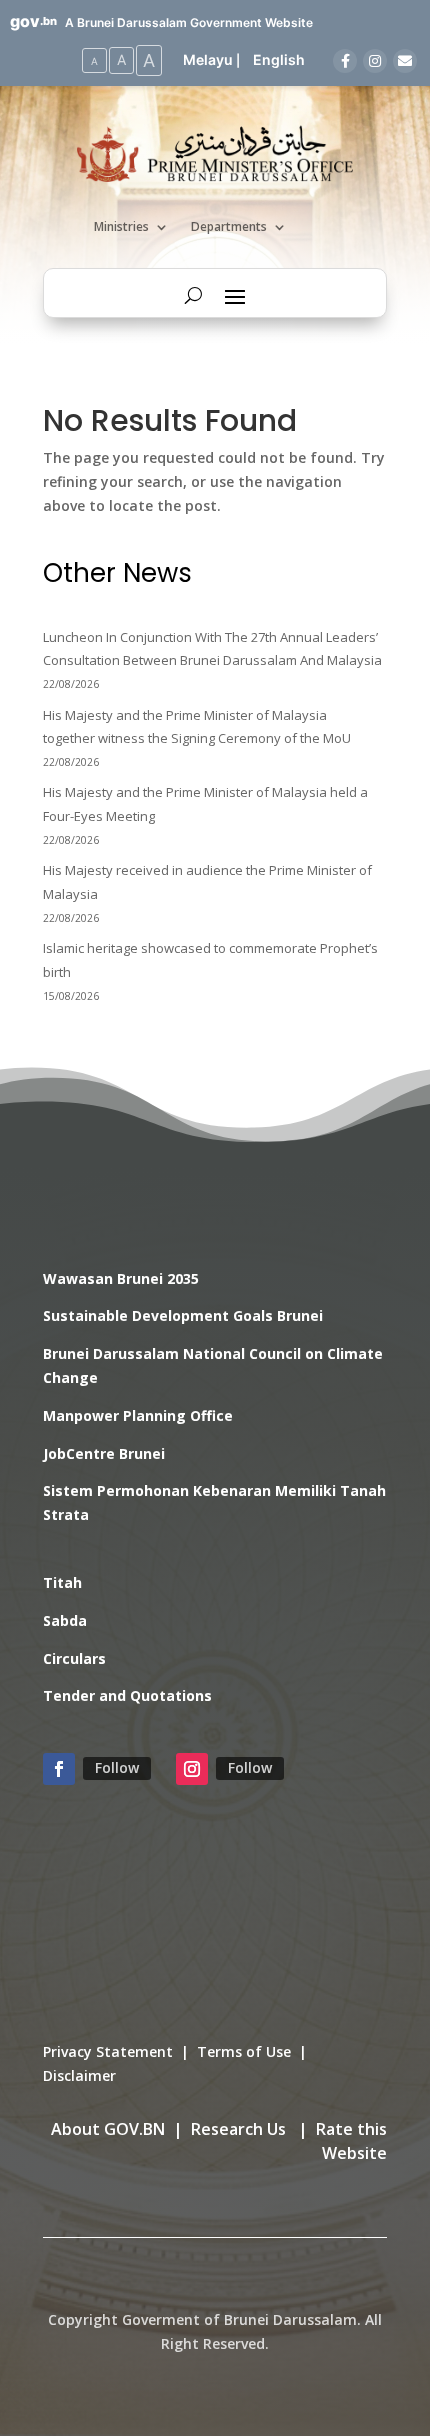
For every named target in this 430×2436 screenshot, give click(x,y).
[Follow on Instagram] (192, 1769)
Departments (229, 227)
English (279, 59)
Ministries (121, 227)
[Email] (405, 61)
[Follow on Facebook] (59, 1769)
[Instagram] (375, 61)
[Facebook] (345, 61)
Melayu (208, 59)
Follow (117, 1767)
